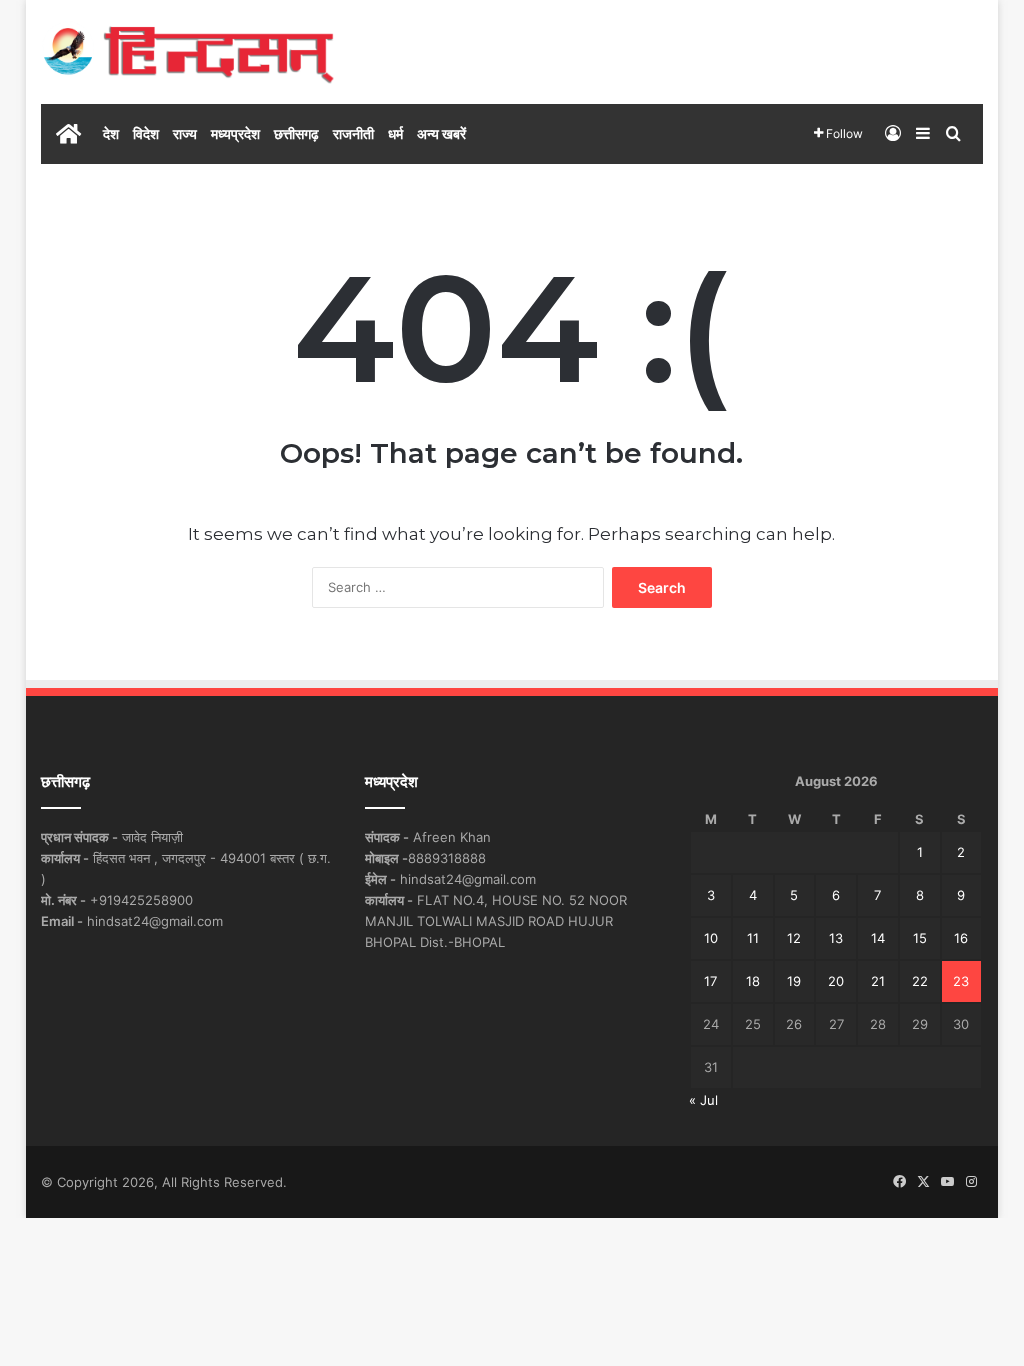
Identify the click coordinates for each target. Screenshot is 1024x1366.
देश (111, 133)
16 (961, 938)
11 (753, 938)
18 (753, 981)
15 (920, 938)
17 (710, 981)
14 (878, 938)
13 (836, 938)
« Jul (703, 1100)
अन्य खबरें (441, 133)
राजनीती (353, 133)
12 (794, 938)
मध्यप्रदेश (235, 133)
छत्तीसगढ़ (296, 133)
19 (794, 981)
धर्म (395, 133)
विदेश (146, 133)
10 (711, 938)
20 (836, 981)
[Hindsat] (188, 52)
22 (920, 981)
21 (878, 981)
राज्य (185, 133)
